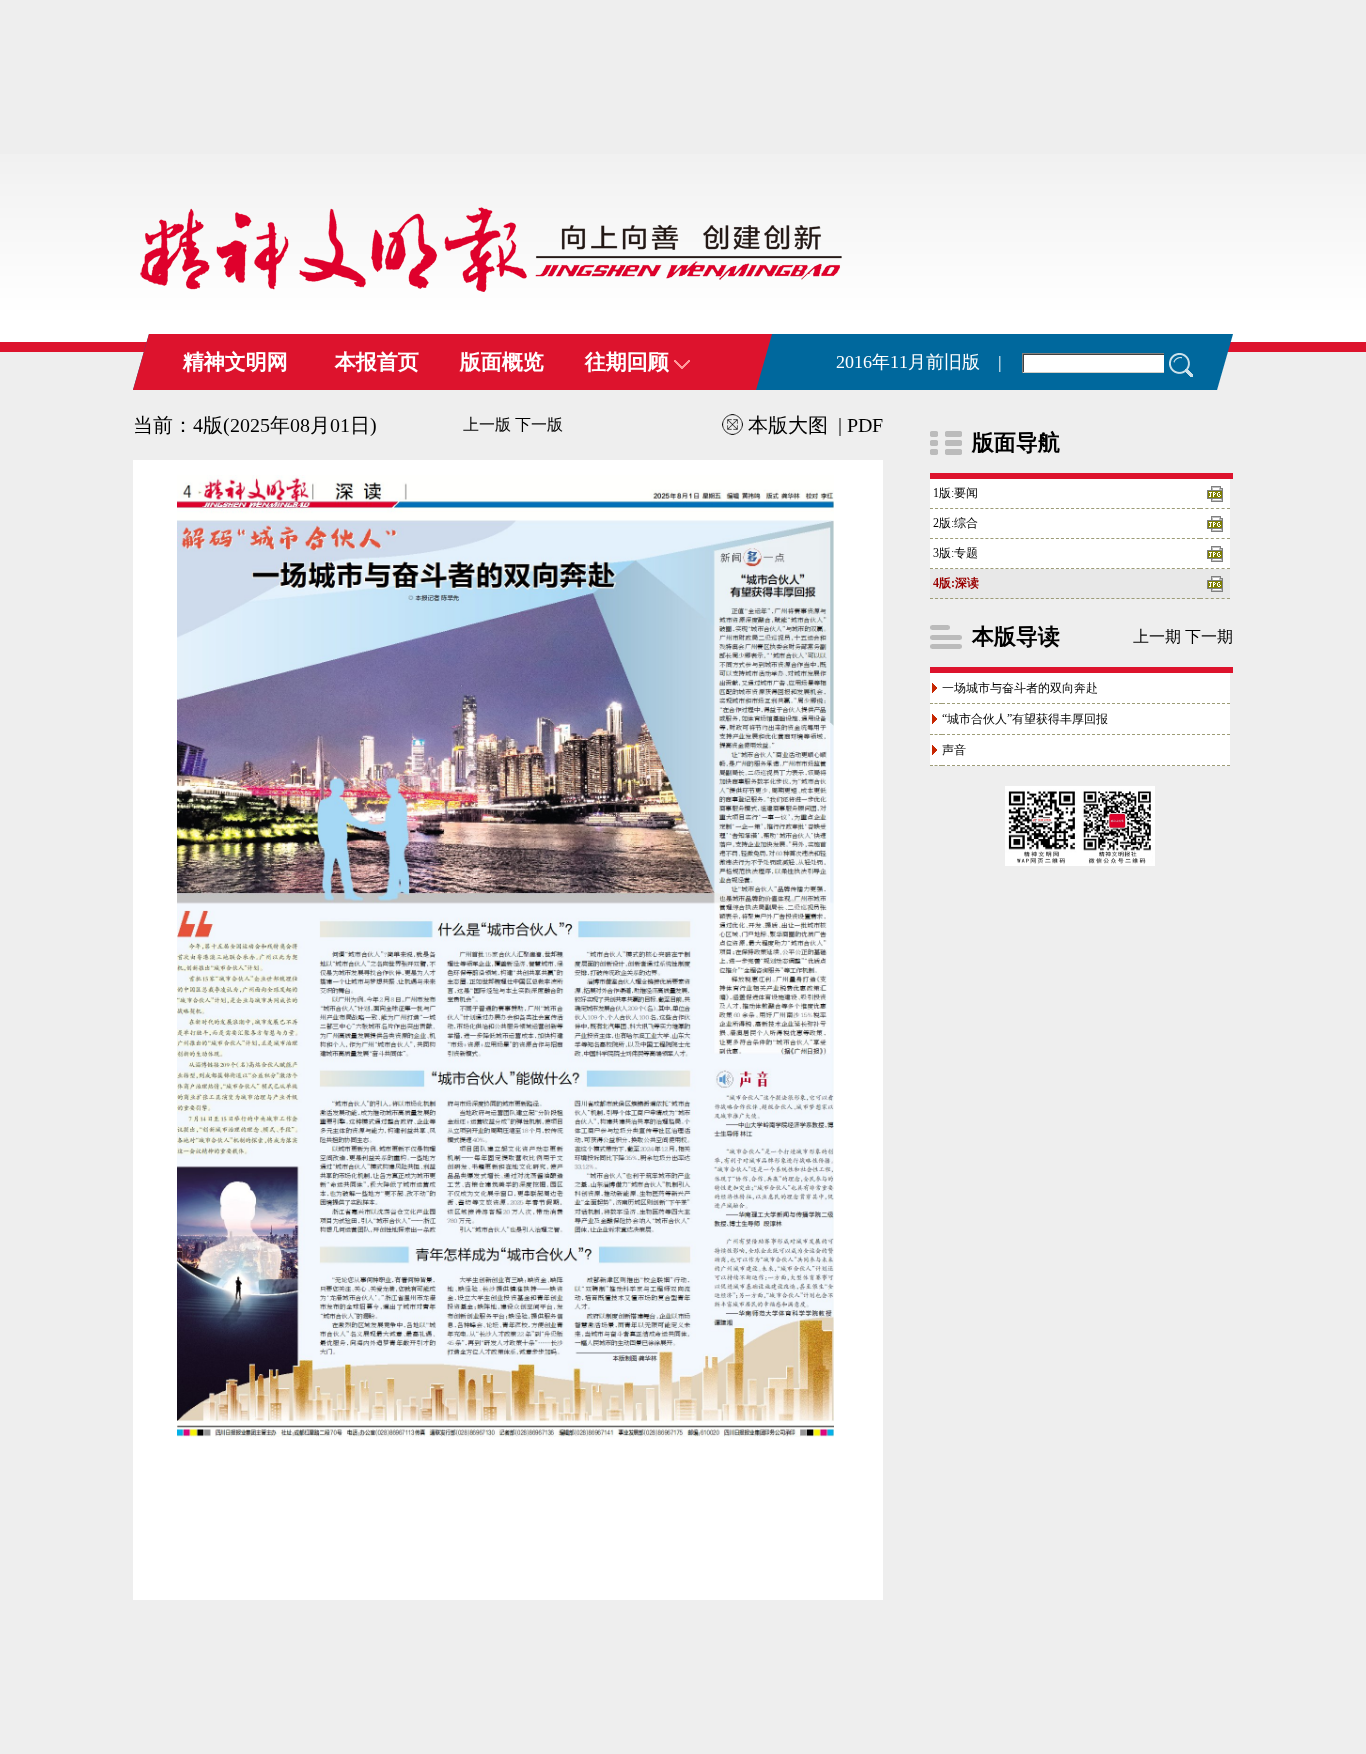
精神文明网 (235, 362)
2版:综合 (955, 523)
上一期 (1157, 636)
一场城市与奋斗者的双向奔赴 (1020, 688)
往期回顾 (629, 362)
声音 (954, 750)
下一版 (539, 424)
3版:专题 (955, 553)
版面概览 (502, 362)
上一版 (487, 424)
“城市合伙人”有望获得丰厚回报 (1025, 719)
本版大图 (788, 425)
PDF (865, 425)
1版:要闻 (955, 493)
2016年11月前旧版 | (919, 362)
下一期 (1209, 636)
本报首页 (377, 362)
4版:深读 (956, 583)
